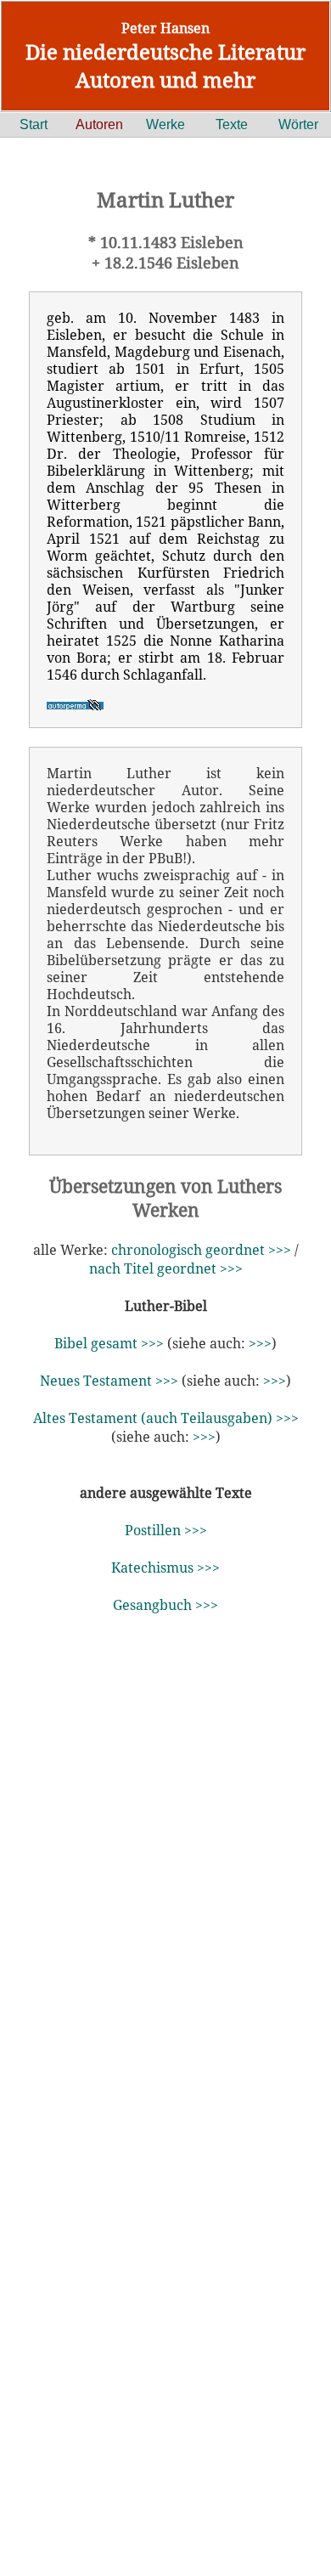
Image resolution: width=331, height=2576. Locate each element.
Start (34, 124)
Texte (232, 124)
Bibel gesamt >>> (109, 1343)
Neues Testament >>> (109, 1381)
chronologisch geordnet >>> (201, 1250)
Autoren (99, 124)
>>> (260, 1343)
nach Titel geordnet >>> (166, 1268)
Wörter (298, 124)
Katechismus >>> (165, 1568)
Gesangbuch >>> (165, 1605)
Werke (165, 124)
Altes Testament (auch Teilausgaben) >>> (166, 1418)
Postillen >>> (166, 1530)
